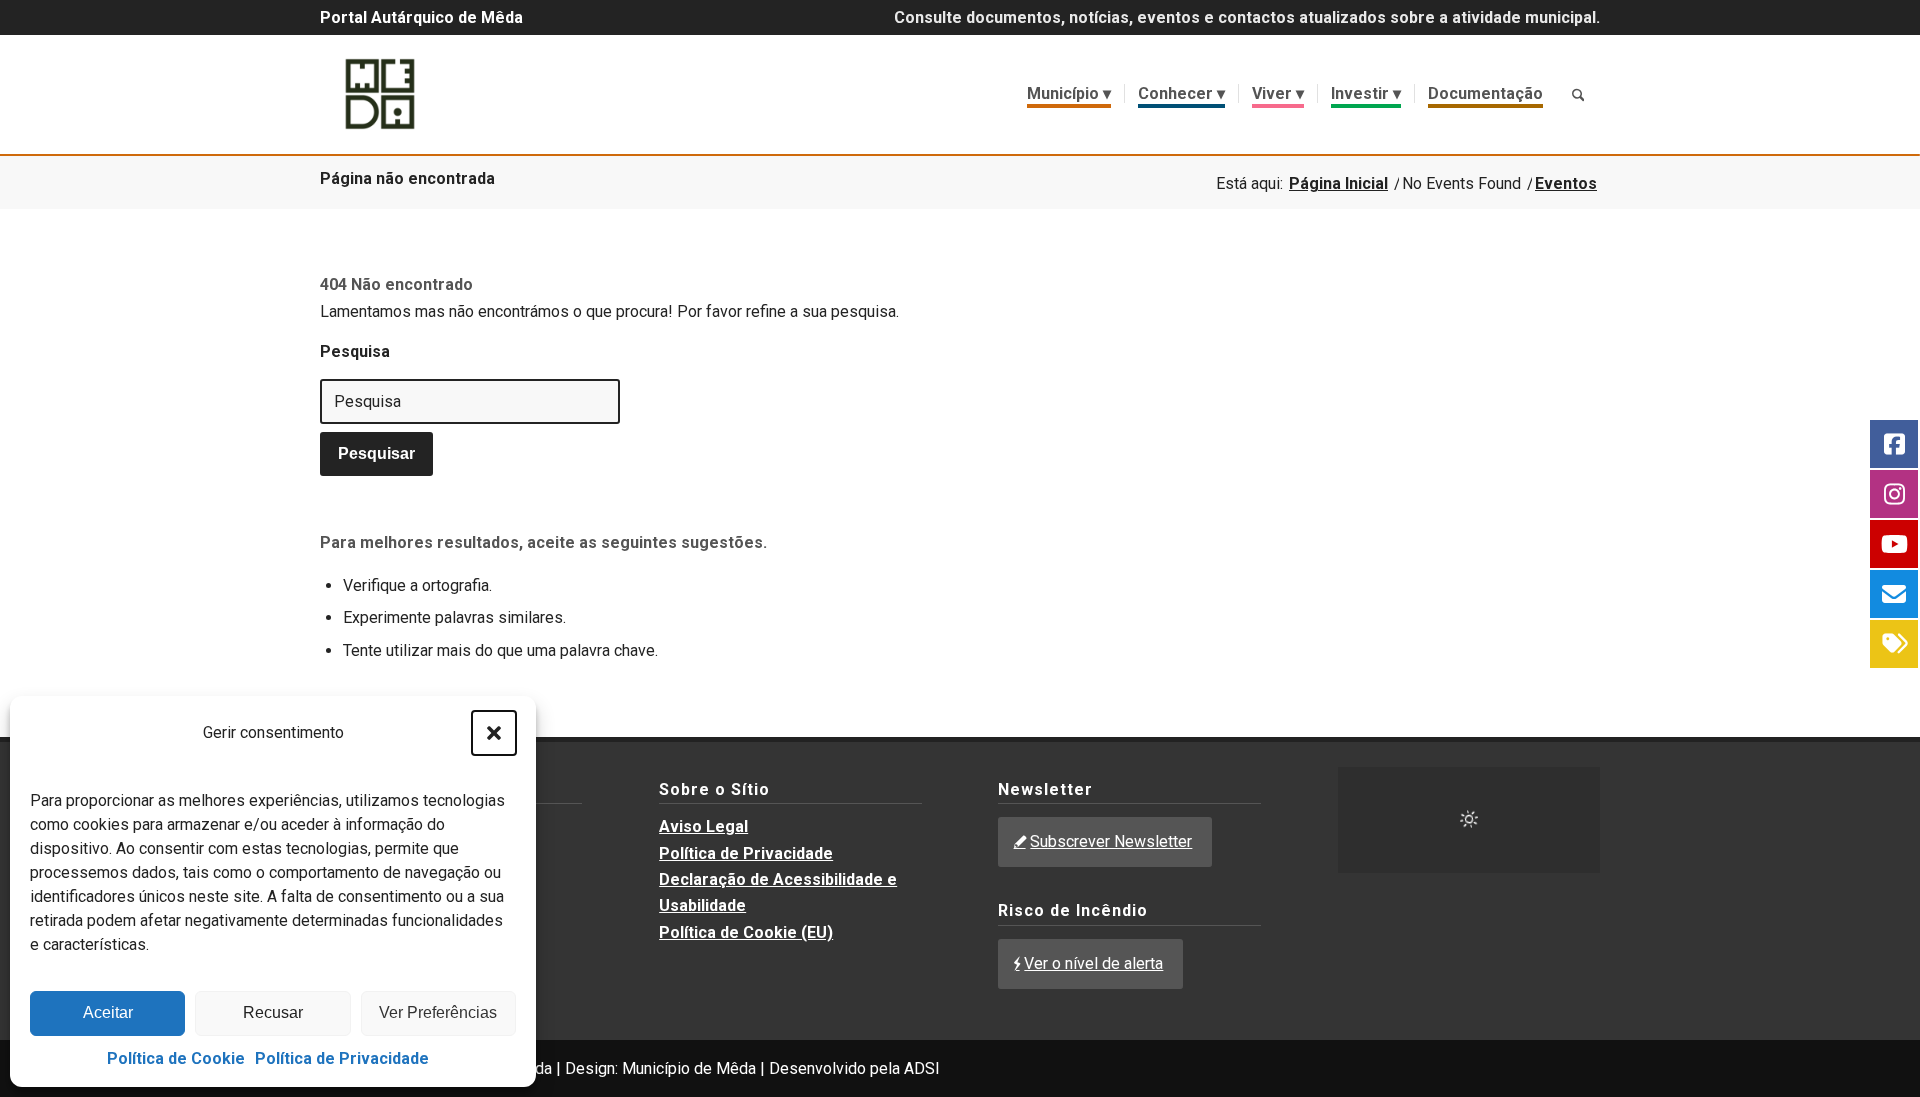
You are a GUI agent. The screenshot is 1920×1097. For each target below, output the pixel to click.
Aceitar (108, 1012)
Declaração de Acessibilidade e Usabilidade (778, 892)
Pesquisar (376, 453)
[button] (494, 733)
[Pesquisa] (1578, 94)
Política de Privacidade (342, 1058)
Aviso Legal (703, 826)
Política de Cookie (176, 1058)
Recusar (273, 1012)
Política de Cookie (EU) (746, 932)
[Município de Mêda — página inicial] (380, 94)
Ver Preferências (438, 1012)
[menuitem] (1069, 94)
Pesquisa (355, 351)
